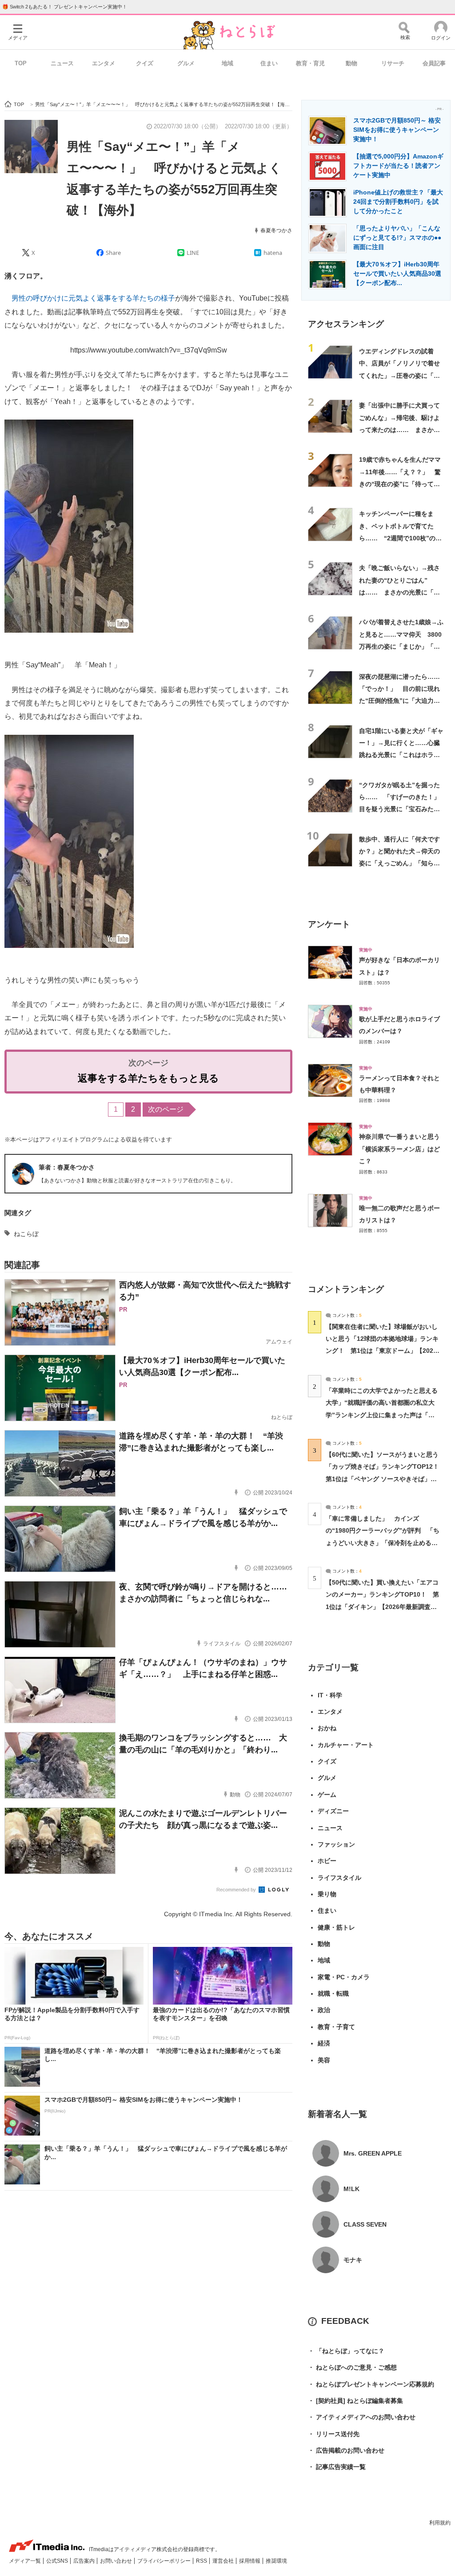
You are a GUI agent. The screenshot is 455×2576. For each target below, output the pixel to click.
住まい (269, 63)
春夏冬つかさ (276, 230)
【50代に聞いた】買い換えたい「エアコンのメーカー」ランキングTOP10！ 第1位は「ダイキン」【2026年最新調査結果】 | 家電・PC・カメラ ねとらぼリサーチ (382, 1607)
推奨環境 (276, 2561)
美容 (324, 2060)
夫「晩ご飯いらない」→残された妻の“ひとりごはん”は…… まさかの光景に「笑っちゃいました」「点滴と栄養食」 (399, 592)
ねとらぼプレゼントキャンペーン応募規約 (371, 2384)
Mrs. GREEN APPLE (373, 2153)
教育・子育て (336, 2027)
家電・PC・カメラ (344, 1977)
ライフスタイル (339, 1878)
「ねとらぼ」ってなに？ (346, 2351)
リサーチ (393, 63)
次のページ (166, 1109)
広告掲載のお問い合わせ (346, 2450)
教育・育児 (310, 63)
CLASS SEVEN (365, 2224)
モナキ (353, 2260)
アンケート (329, 924)
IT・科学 (330, 1695)
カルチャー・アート (346, 1745)
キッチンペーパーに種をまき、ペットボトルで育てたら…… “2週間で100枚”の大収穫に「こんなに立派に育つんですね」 (400, 538)
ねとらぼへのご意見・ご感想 (352, 2367)
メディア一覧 (26, 2561)
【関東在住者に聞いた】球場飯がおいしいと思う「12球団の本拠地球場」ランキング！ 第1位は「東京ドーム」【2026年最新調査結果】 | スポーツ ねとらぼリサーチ (382, 1351)
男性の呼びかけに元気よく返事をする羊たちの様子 (93, 298)
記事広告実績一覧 (337, 2467)
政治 (324, 2010)
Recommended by (237, 1890)
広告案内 (85, 2561)
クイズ (145, 63)
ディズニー (333, 1811)
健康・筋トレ (336, 1927)
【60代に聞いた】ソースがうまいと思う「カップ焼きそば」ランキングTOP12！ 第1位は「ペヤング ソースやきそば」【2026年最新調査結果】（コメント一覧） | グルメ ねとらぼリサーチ (385, 1479)
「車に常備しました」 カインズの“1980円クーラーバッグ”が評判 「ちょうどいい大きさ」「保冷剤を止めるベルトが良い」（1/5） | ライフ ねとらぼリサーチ (383, 1543)
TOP (21, 63)
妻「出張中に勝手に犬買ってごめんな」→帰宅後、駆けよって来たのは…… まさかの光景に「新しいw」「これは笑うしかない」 (399, 430)
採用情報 (250, 2561)
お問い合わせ (117, 2561)
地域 (227, 63)
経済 (324, 2043)
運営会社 (224, 2561)
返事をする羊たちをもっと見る (148, 1078)
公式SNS (58, 2561)
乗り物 (327, 1894)
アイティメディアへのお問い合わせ (362, 2417)
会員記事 (434, 63)
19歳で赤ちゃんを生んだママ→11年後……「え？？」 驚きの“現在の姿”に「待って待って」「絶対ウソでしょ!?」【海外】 (400, 484)
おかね (327, 1728)
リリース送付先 (334, 2434)
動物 (351, 63)
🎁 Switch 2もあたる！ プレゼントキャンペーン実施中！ (65, 7)
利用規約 (440, 2523)
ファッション (336, 1844)
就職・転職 (333, 1993)
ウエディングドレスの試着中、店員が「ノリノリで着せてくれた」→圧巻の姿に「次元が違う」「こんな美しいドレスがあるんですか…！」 (399, 375)
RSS (202, 2561)
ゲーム (327, 1795)
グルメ (186, 63)
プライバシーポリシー (165, 2561)
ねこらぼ (26, 1234)
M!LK (351, 2189)
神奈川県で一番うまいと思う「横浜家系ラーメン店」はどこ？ (399, 1149)
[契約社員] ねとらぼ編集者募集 (355, 2401)
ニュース (62, 63)
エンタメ (104, 63)
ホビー (327, 1861)
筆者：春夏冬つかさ (67, 1167)
